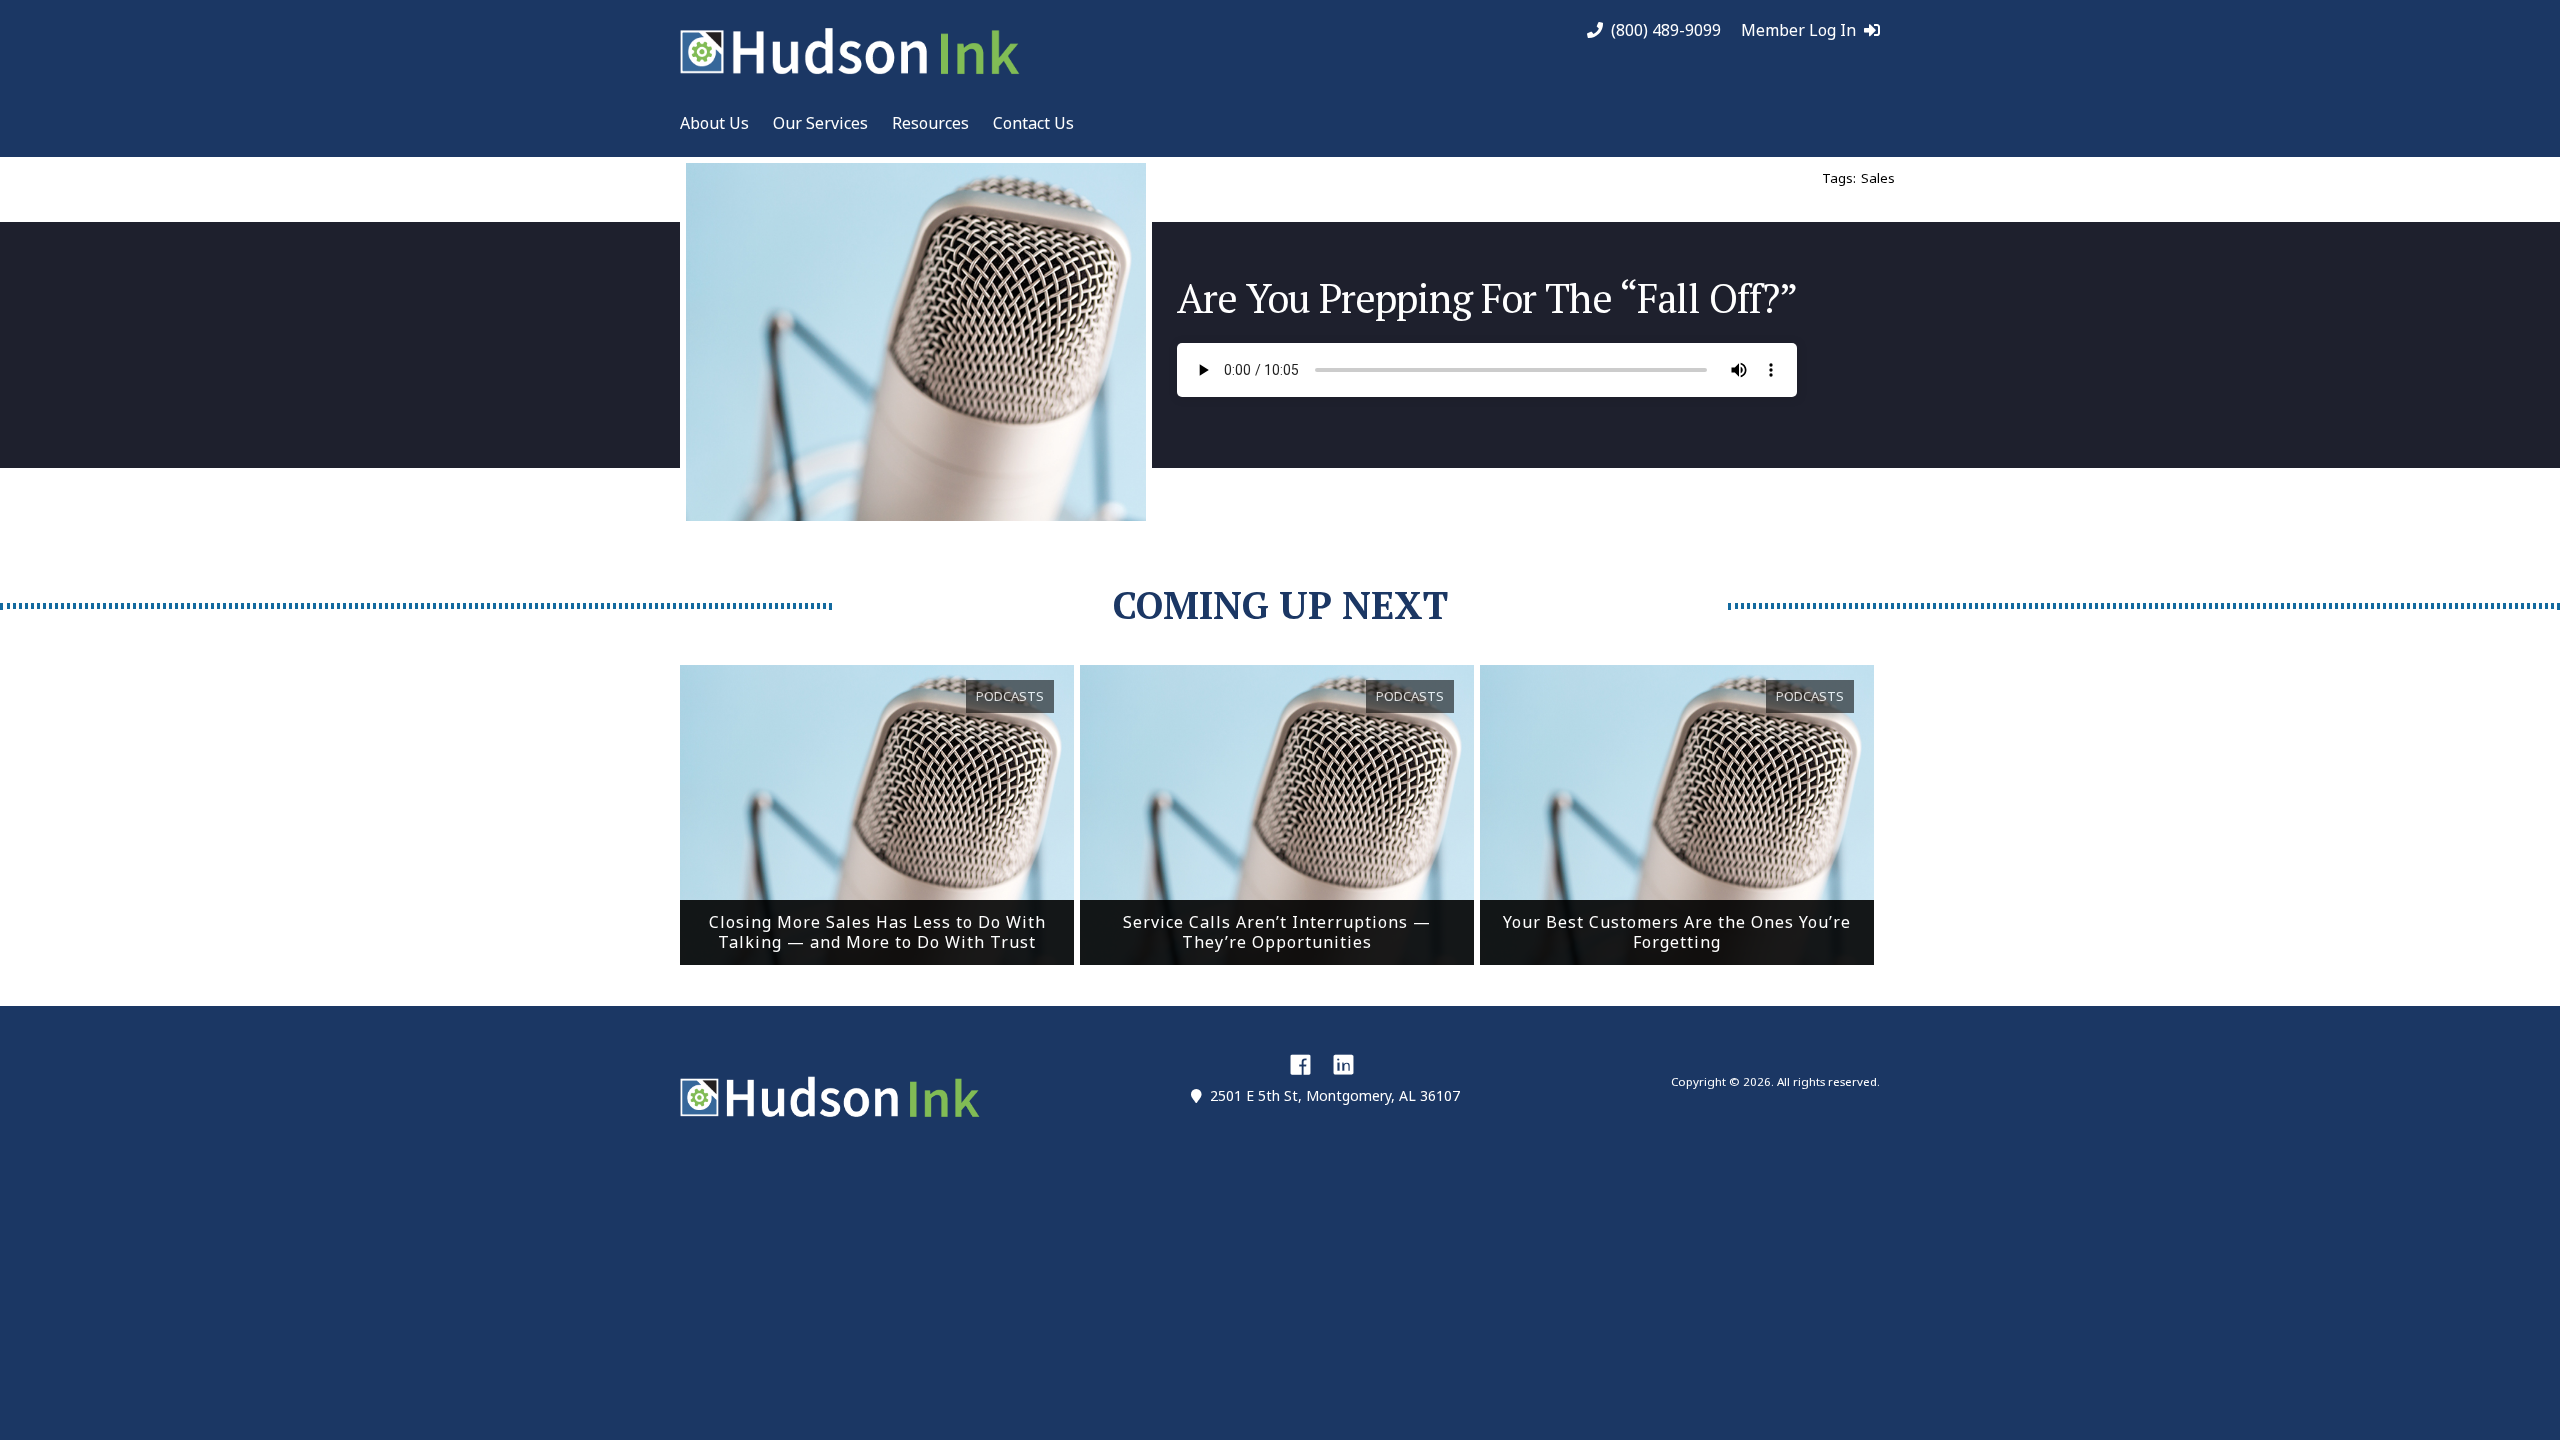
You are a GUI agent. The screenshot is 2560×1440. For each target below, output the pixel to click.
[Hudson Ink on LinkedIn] (1343, 1064)
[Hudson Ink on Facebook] (1300, 1064)
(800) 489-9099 (1666, 30)
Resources (930, 123)
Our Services (820, 123)
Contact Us (1033, 123)
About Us (714, 123)
